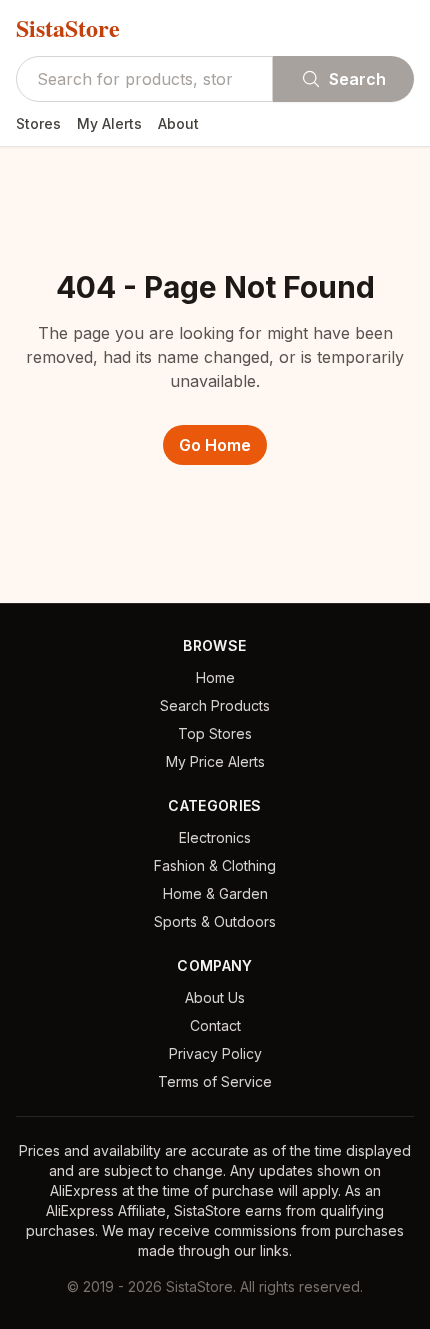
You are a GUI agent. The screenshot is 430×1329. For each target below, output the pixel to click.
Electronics (215, 837)
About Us (215, 997)
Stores (38, 123)
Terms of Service (215, 1081)
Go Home (215, 445)
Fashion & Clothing (215, 865)
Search (357, 79)
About (178, 123)
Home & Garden (215, 893)
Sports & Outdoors (215, 921)
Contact (215, 1025)
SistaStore (68, 28)
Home (215, 677)
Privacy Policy (215, 1053)
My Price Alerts (215, 761)
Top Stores (215, 733)
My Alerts (109, 123)
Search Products (215, 705)
